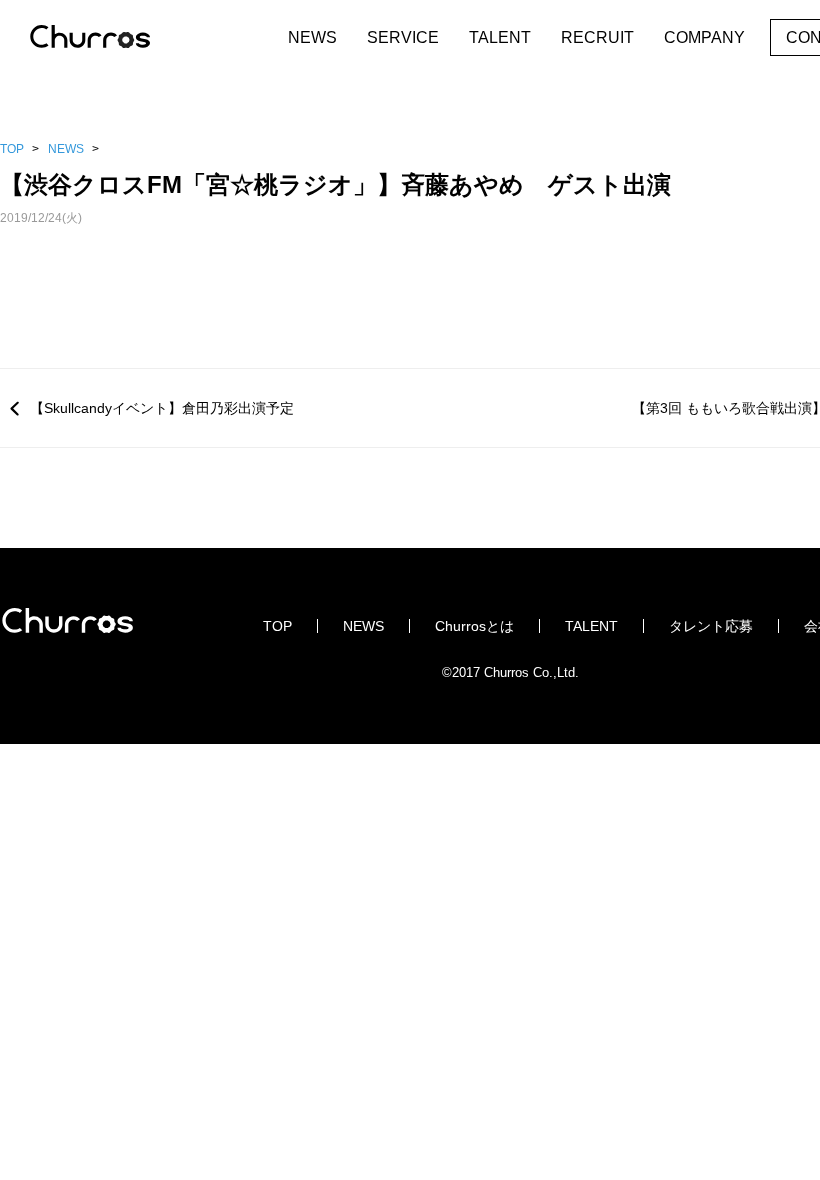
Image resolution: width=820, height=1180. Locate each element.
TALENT (500, 37)
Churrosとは (474, 626)
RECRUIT (597, 37)
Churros (110, 38)
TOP (12, 149)
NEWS (312, 37)
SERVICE (403, 37)
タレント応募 (711, 626)
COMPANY (704, 37)
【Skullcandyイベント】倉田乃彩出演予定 (162, 408)
